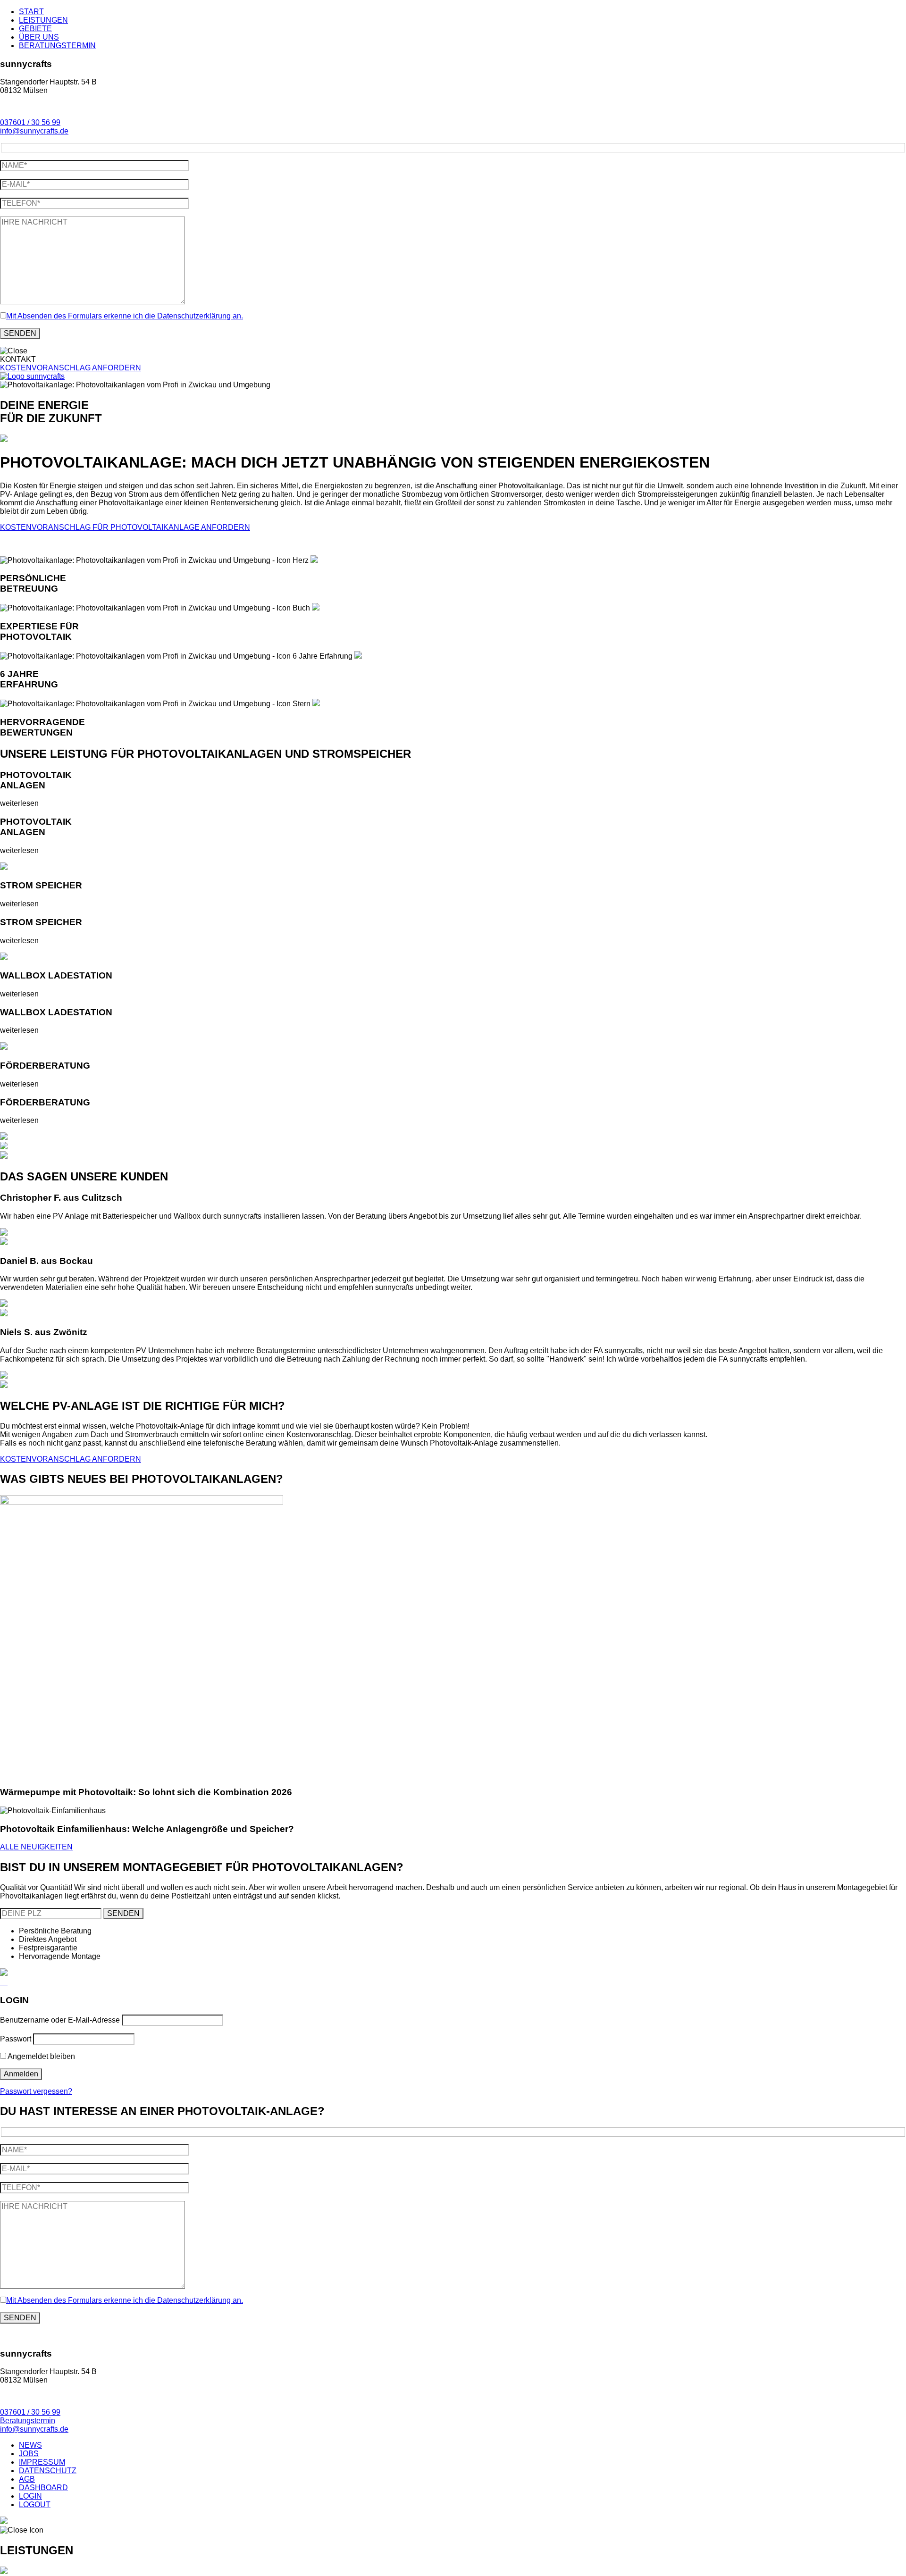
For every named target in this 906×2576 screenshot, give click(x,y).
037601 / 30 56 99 (30, 122)
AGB (27, 2479)
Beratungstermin (28, 2421)
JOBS (29, 2454)
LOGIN (30, 2496)
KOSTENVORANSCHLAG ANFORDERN (71, 368)
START (31, 12)
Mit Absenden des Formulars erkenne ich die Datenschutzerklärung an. (125, 316)
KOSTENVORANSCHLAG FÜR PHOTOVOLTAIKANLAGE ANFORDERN (125, 527)
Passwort (16, 2039)
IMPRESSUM (42, 2462)
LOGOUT (35, 2505)
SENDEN (123, 1913)
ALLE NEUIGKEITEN (36, 1847)
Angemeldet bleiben (41, 2056)
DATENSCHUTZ (48, 2471)
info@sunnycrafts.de (34, 131)
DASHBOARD (43, 2488)
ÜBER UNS (39, 37)
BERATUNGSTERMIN (57, 46)
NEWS (30, 2445)
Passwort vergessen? (36, 2091)
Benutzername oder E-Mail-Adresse (60, 2020)
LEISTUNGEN (43, 20)
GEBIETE (35, 29)
